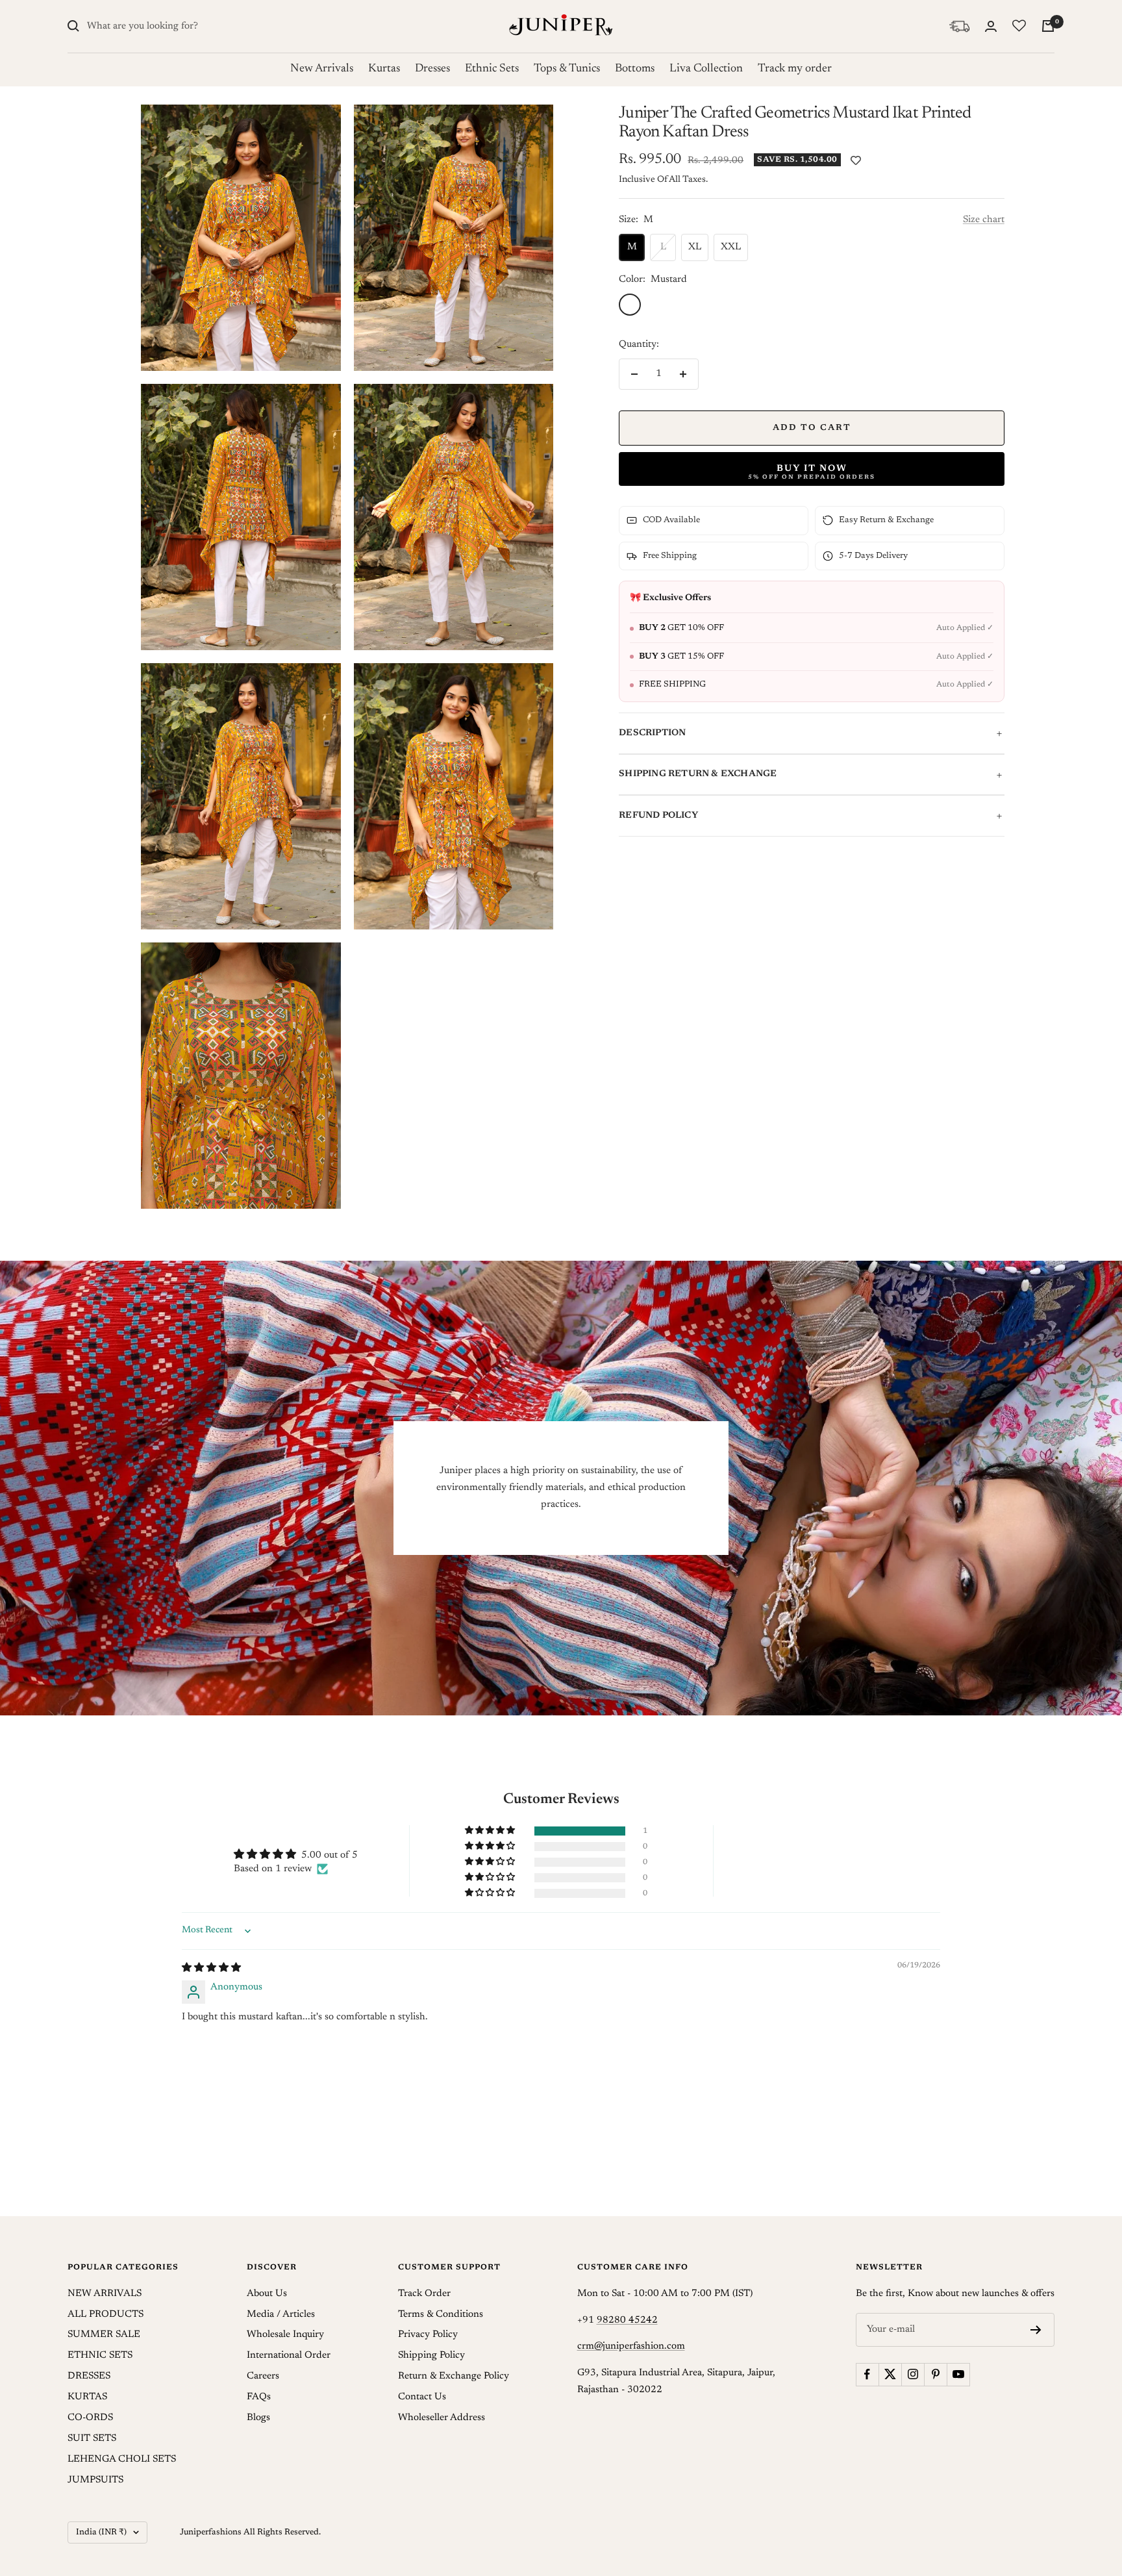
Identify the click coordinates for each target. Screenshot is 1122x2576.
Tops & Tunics (567, 69)
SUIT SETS (92, 2439)
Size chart (984, 220)
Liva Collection (706, 69)
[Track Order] (959, 26)
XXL (731, 247)
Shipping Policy (431, 2355)
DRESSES (89, 2376)
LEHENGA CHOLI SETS (122, 2459)
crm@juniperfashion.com (631, 2346)
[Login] (991, 26)
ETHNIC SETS (100, 2355)
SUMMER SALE (104, 2335)
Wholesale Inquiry (285, 2335)
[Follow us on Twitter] (890, 2374)
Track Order (424, 2294)
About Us (267, 2294)
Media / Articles (281, 2315)
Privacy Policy (428, 2335)
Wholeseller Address (442, 2418)
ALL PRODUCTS (106, 2315)
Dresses (432, 69)
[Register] (1036, 2330)
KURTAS (87, 2397)
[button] (491, 1831)
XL (695, 247)
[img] (211, 1968)
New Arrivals (322, 69)
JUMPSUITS (95, 2480)
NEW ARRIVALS (105, 2294)
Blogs (258, 2418)
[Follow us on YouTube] (958, 2374)
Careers (263, 2376)
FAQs (259, 2397)
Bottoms (635, 69)
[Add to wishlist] (856, 161)
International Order (289, 2355)
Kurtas (384, 69)
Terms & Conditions (441, 2315)
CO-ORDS (90, 2418)
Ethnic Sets (492, 69)
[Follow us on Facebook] (867, 2374)
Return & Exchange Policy (454, 2376)
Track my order (795, 69)
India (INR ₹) (101, 2532)
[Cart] (1048, 26)
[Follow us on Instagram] (913, 2374)
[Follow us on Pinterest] (935, 2374)
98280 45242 (627, 2320)
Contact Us (422, 2397)
